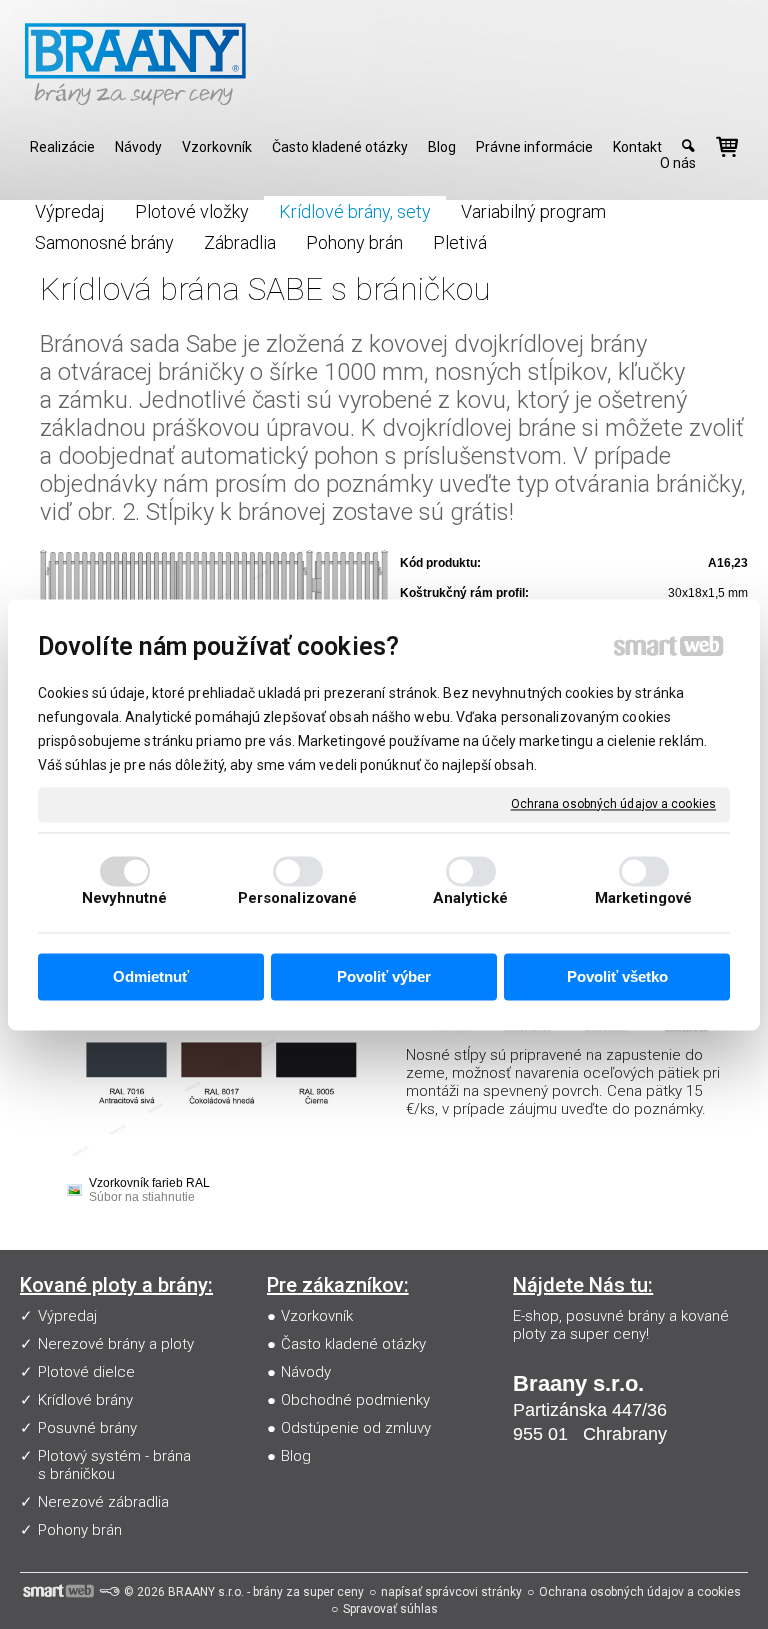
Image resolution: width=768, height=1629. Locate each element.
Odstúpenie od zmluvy (356, 1428)
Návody (306, 1372)
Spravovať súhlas (390, 1609)
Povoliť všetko (617, 977)
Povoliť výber (384, 977)
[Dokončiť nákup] (727, 147)
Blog (296, 1456)
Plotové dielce (86, 1372)
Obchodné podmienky (355, 1400)
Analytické (471, 898)
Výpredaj (67, 1316)
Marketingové (643, 898)
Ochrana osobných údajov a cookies (613, 804)
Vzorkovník (317, 1316)
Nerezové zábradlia (103, 1502)
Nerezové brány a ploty (116, 1344)
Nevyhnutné (125, 898)
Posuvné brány (87, 1428)
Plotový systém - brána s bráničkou (114, 1465)
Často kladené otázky (353, 1344)
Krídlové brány (85, 1400)
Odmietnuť (151, 977)
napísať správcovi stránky (451, 1592)
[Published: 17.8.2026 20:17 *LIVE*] (109, 1592)
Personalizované (298, 898)
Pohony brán (80, 1530)
